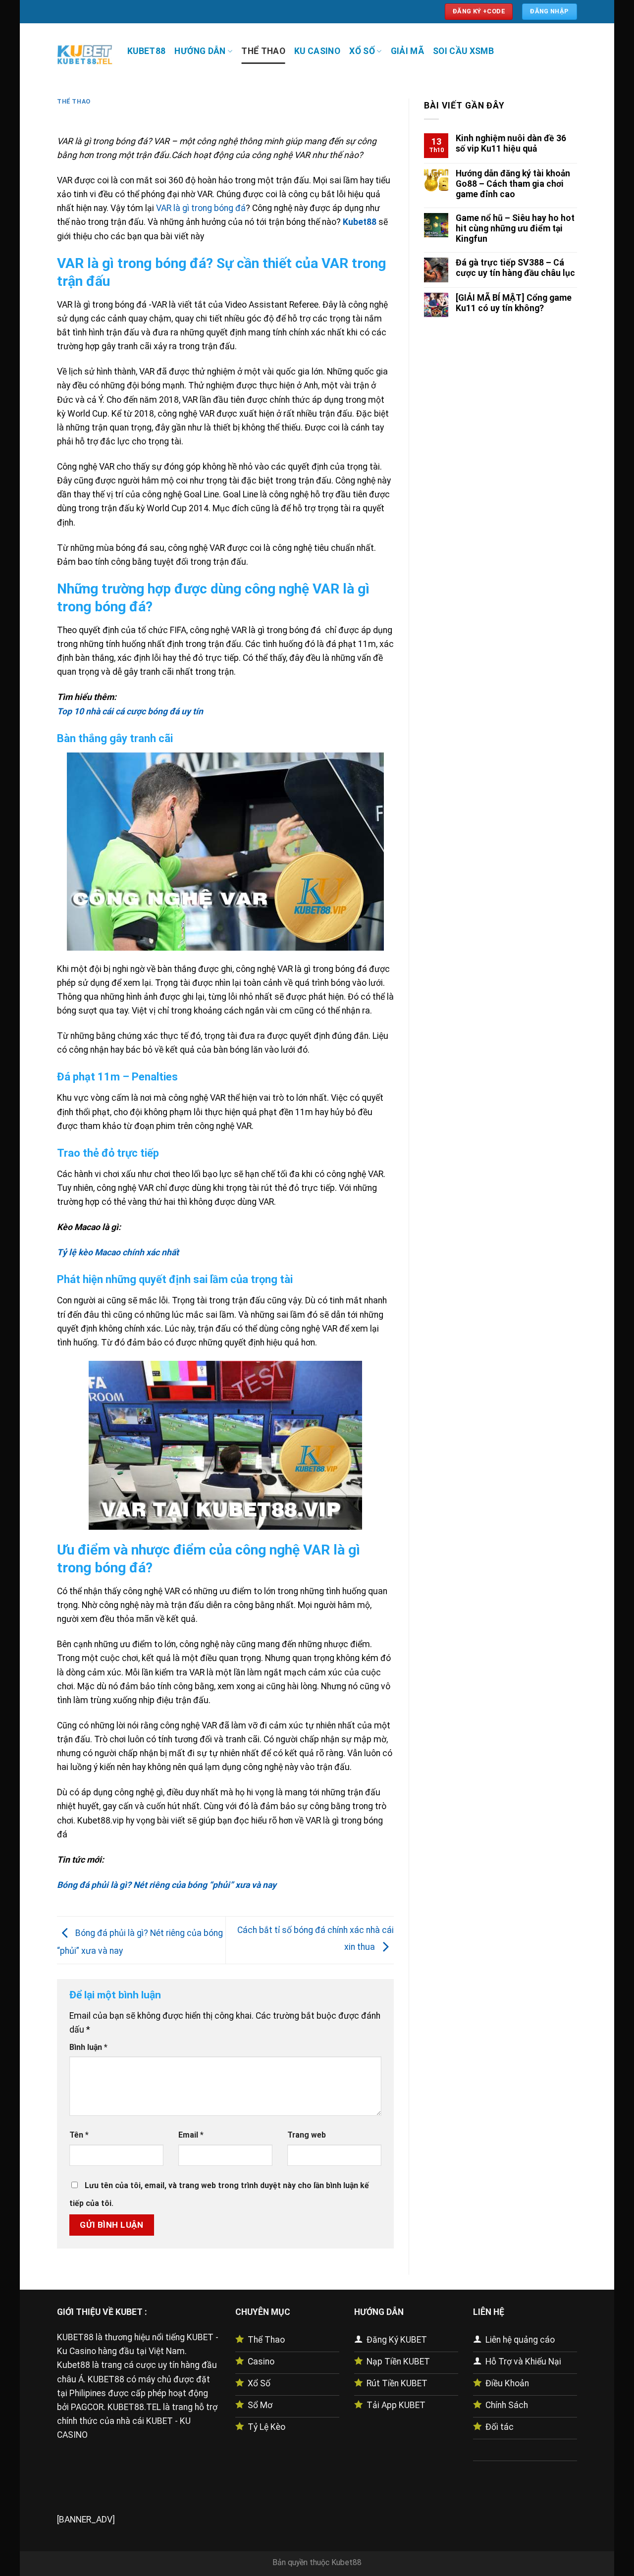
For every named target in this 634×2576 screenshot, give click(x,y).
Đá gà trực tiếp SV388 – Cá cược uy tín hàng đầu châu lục (515, 268)
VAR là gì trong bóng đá (201, 208)
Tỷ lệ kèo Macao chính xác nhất (119, 1252)
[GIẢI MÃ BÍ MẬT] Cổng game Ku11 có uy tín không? (514, 303)
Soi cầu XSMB (463, 51)
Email (191, 2135)
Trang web (307, 2135)
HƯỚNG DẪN (200, 51)
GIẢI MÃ (407, 51)
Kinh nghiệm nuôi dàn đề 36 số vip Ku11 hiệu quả (511, 143)
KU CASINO (317, 51)
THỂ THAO (263, 51)
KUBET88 (146, 51)
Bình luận (88, 2047)
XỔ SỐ (362, 51)
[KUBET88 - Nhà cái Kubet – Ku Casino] (85, 54)
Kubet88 (346, 2562)
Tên (79, 2135)
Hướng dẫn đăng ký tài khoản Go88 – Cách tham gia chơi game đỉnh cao (513, 184)
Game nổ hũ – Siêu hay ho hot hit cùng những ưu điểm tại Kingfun (515, 228)
